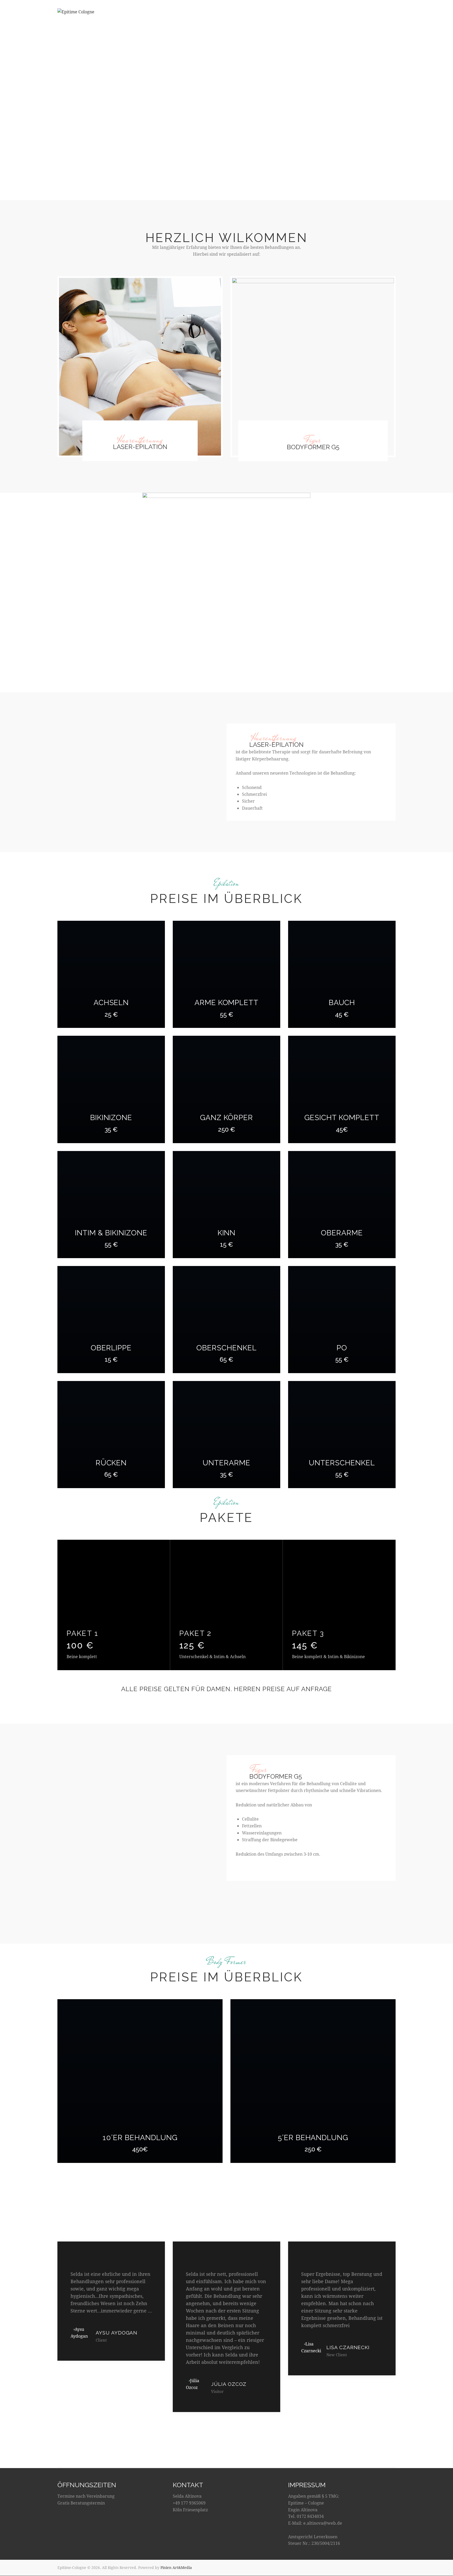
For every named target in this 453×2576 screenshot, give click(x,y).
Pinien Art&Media (176, 2567)
